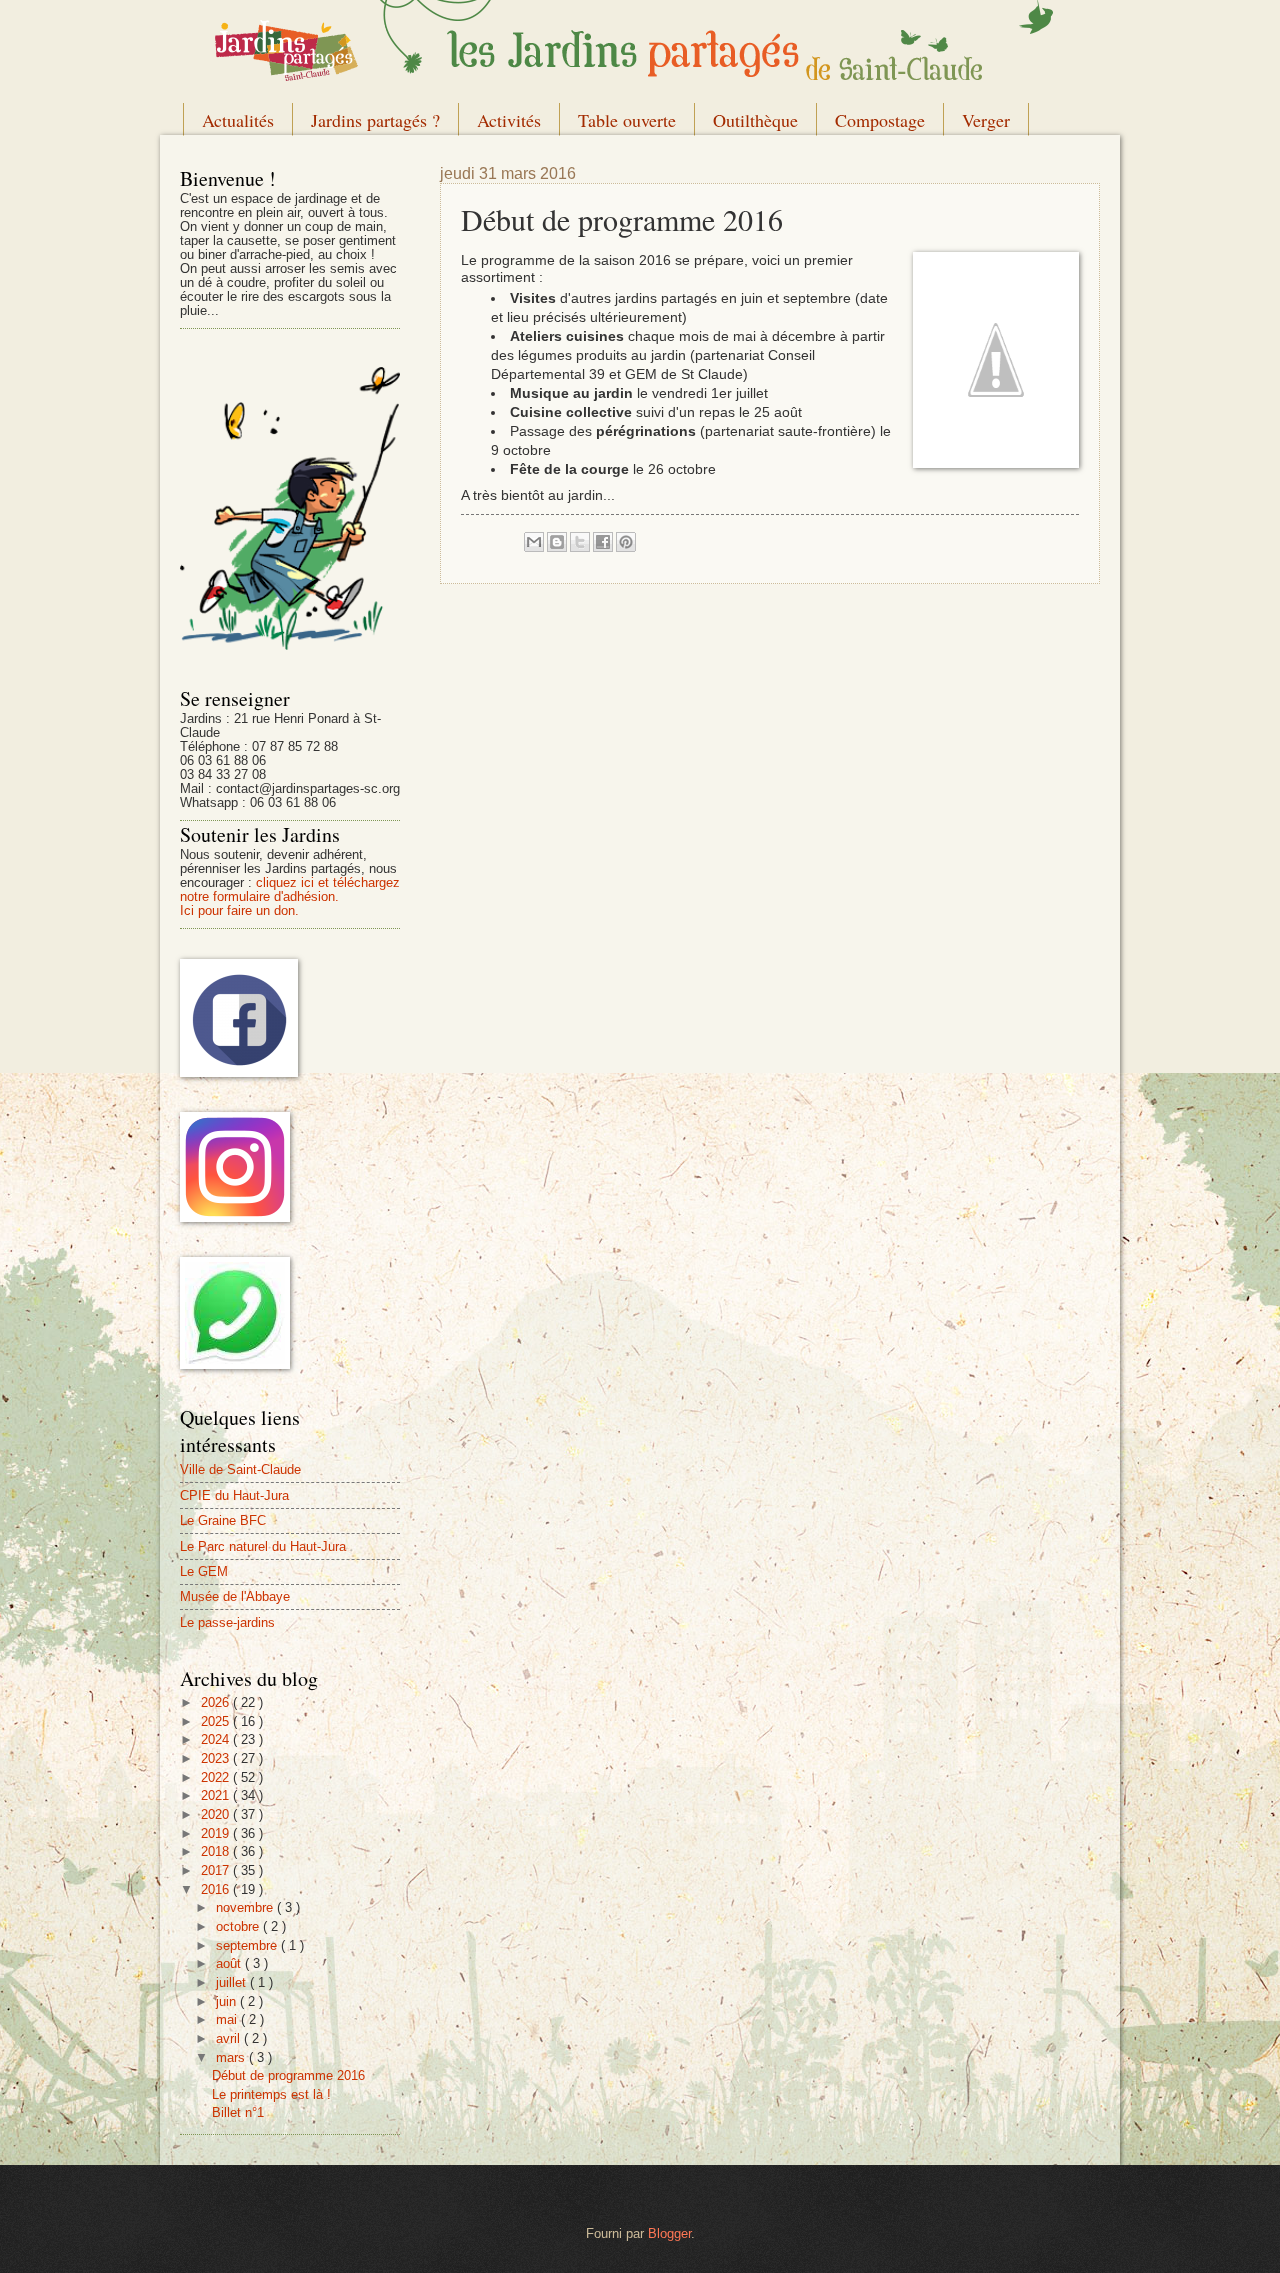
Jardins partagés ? (375, 120)
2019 (217, 1833)
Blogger (669, 2233)
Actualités (238, 120)
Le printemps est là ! (271, 2094)
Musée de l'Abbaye (235, 1596)
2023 (217, 1758)
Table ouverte (627, 120)
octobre (239, 1926)
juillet (233, 1982)
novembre (246, 1907)
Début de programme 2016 (288, 2075)
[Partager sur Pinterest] (626, 542)
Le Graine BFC (223, 1520)
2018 (217, 1851)
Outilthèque (755, 120)
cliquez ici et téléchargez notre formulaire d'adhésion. (290, 889)
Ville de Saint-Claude (240, 1469)
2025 (217, 1721)
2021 (217, 1795)
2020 (217, 1814)
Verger (986, 120)
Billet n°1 (238, 2112)
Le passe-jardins (227, 1622)
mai (228, 2019)
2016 (217, 1889)
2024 (217, 1739)
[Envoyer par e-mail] (534, 542)
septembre (248, 1945)
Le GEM (204, 1571)
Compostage (880, 120)
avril (230, 2038)
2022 (217, 1777)
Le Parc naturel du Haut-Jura (263, 1546)
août (230, 1963)
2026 (217, 1702)
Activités (509, 120)
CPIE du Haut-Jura (234, 1495)
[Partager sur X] (580, 542)
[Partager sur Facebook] (603, 542)
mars (232, 2057)
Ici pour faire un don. (239, 910)
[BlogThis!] (557, 542)
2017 (217, 1870)
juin (228, 2001)
